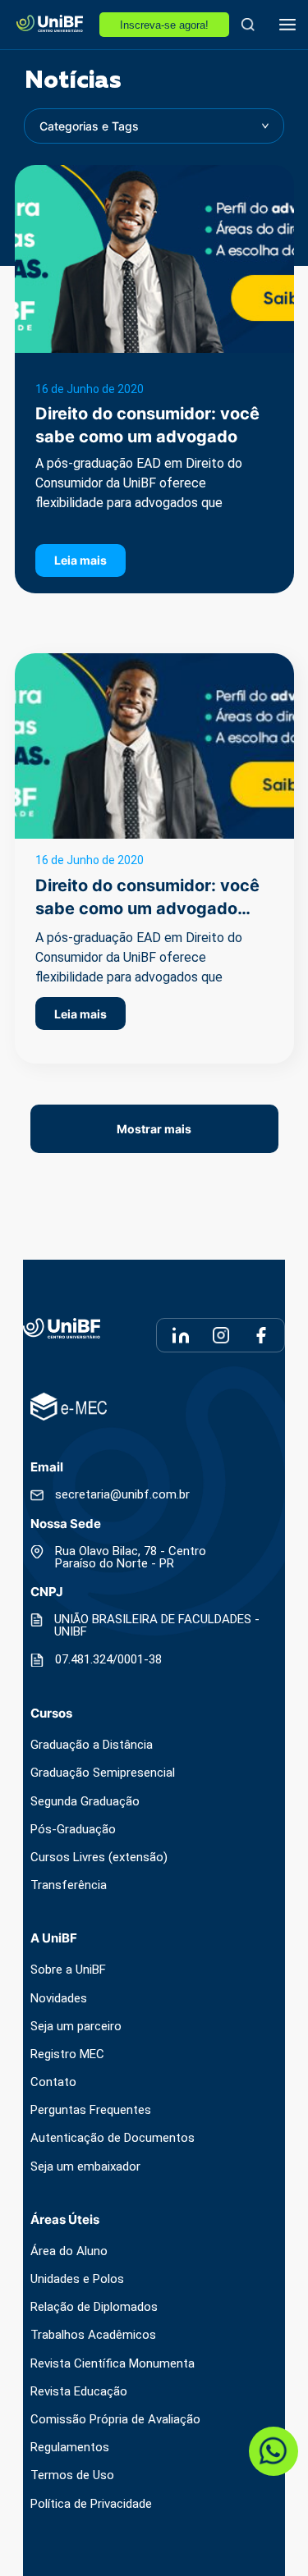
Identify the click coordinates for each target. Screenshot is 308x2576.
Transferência (69, 1885)
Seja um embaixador (85, 2167)
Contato (53, 2082)
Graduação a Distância (92, 1745)
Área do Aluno (69, 2251)
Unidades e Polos (77, 2279)
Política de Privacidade (91, 2504)
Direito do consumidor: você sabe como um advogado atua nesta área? (147, 437)
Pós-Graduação (73, 1830)
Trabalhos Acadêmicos (93, 2335)
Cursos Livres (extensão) (99, 1858)
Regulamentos (70, 2448)
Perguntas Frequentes (91, 2110)
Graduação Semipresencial (103, 1773)
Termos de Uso (72, 2475)
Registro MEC (67, 2054)
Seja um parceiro (76, 2027)
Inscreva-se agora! (164, 25)
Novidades (59, 1999)
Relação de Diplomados (94, 2307)
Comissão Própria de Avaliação (115, 2420)
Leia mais (80, 560)
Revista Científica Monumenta (113, 2364)
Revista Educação (79, 2392)
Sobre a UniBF (68, 1970)
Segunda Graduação (85, 1802)
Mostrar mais (154, 1129)
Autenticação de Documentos (113, 2138)
